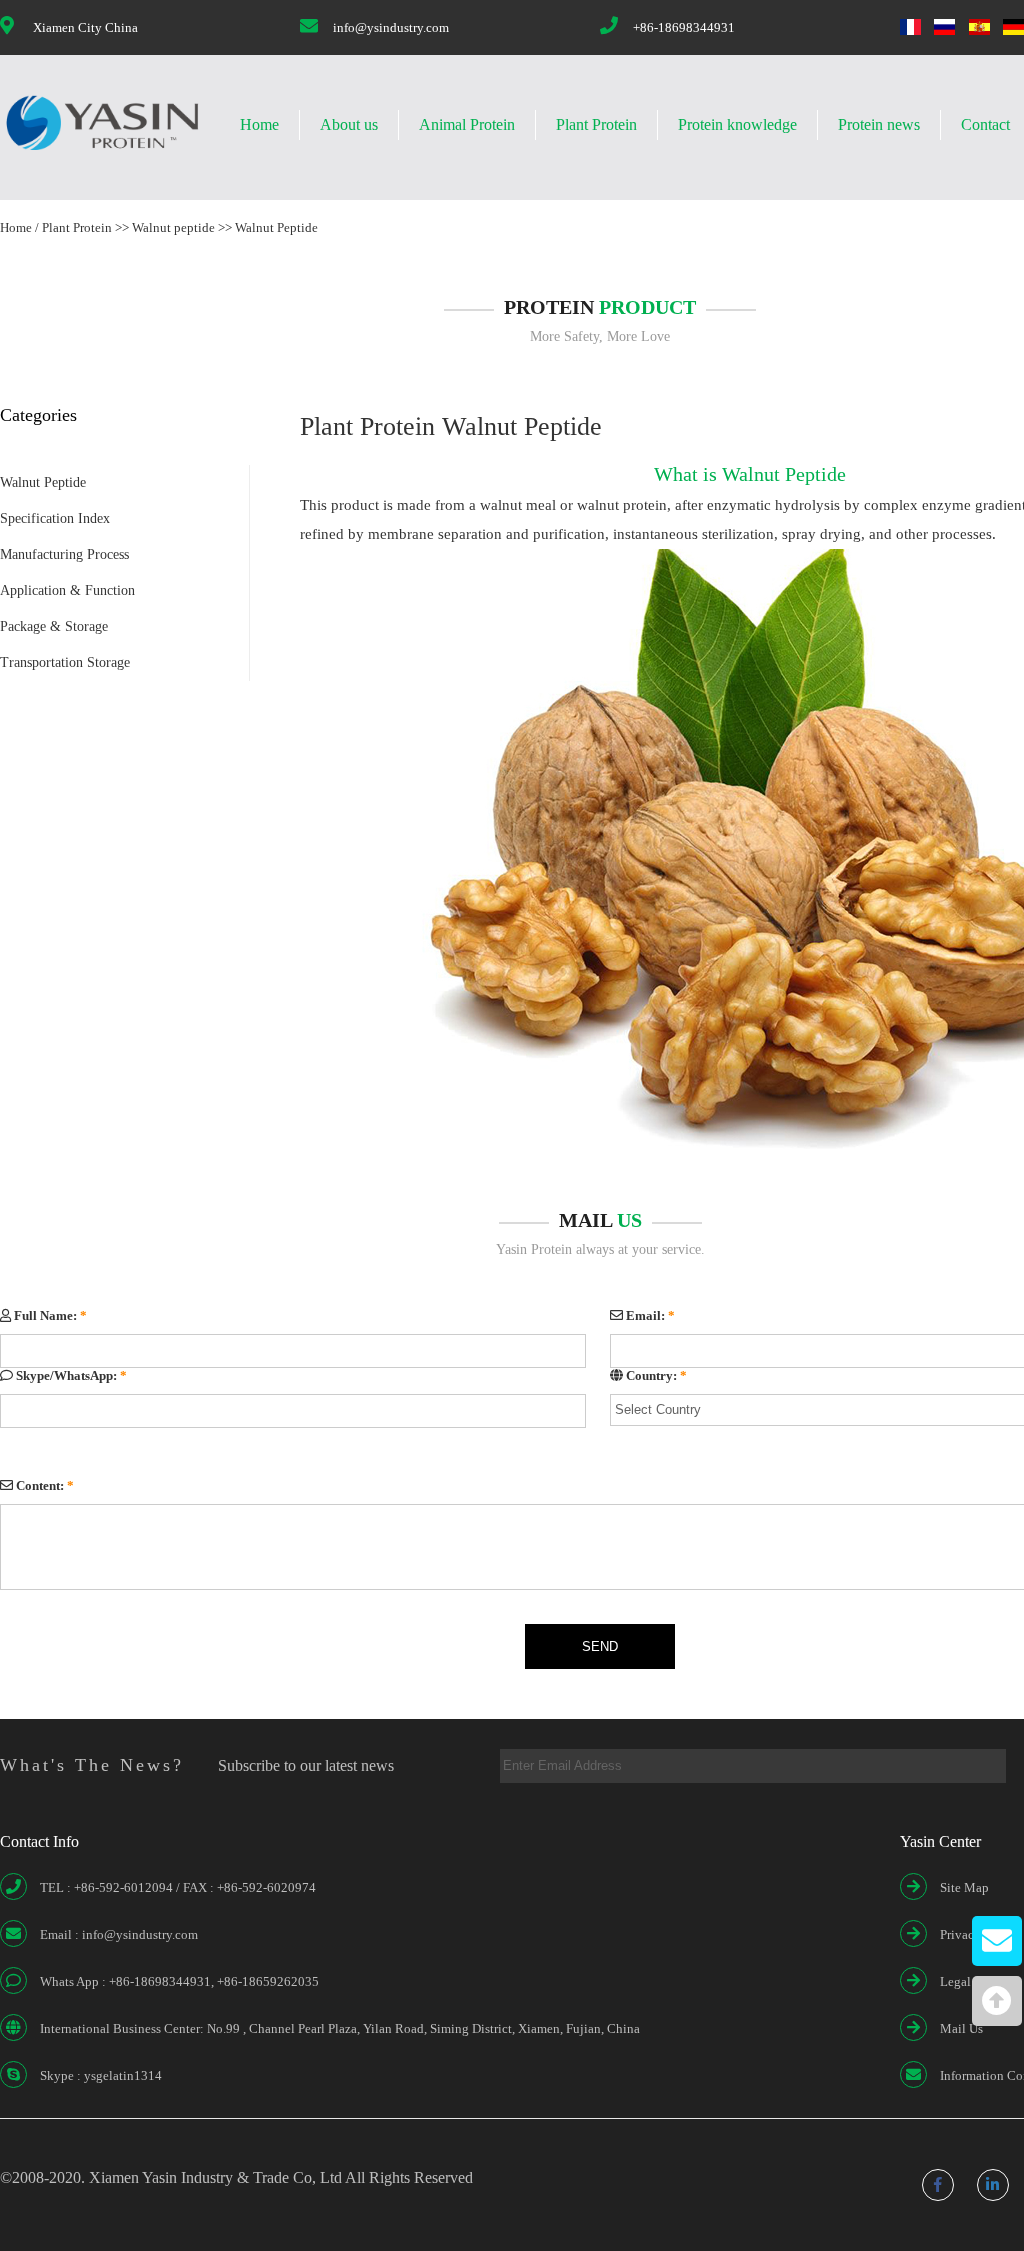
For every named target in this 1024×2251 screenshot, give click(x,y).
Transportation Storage (65, 662)
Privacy (960, 1934)
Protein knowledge (737, 124)
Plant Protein (596, 124)
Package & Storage (54, 626)
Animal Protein (467, 124)
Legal (955, 1981)
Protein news (879, 124)
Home (259, 124)
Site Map (964, 1887)
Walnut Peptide (276, 227)
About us (349, 124)
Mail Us (961, 2028)
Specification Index (55, 518)
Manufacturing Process (64, 554)
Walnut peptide (173, 227)
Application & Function (67, 590)
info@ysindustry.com (391, 27)
